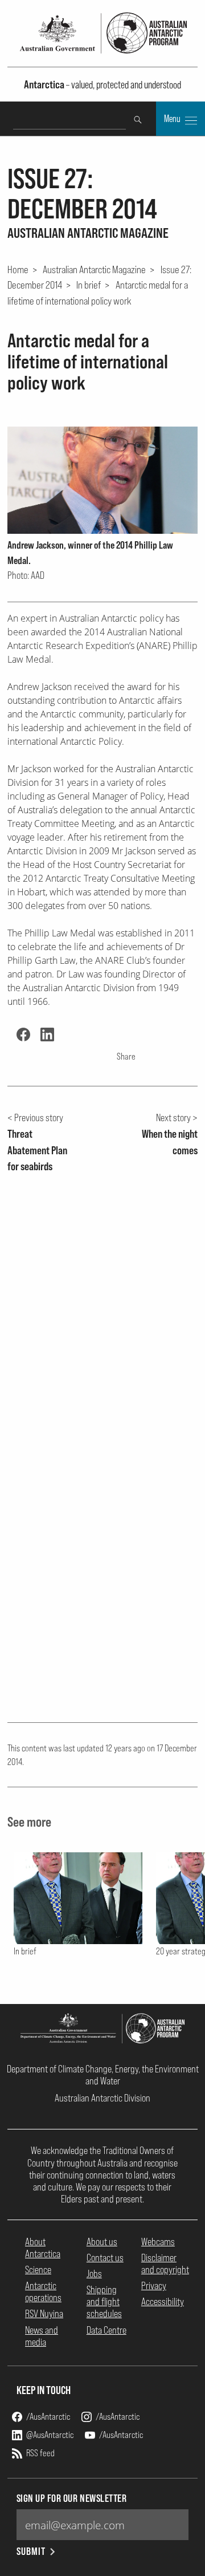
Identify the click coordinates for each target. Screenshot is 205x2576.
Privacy (154, 2285)
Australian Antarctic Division (102, 2098)
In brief (89, 285)
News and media (42, 2336)
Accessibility (163, 2301)
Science (38, 2269)
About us (102, 2242)
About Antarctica (43, 2248)
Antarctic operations (43, 2291)
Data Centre (106, 2330)
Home (18, 269)
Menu (173, 119)
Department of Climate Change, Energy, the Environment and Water (103, 2075)
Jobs (94, 2273)
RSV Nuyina (44, 2313)
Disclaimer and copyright (165, 2263)
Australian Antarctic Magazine (94, 269)
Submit (31, 2551)
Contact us (105, 2257)
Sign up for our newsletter (72, 2498)
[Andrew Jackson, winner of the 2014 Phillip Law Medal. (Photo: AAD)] (103, 480)
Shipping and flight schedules (104, 2301)
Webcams (158, 2242)
